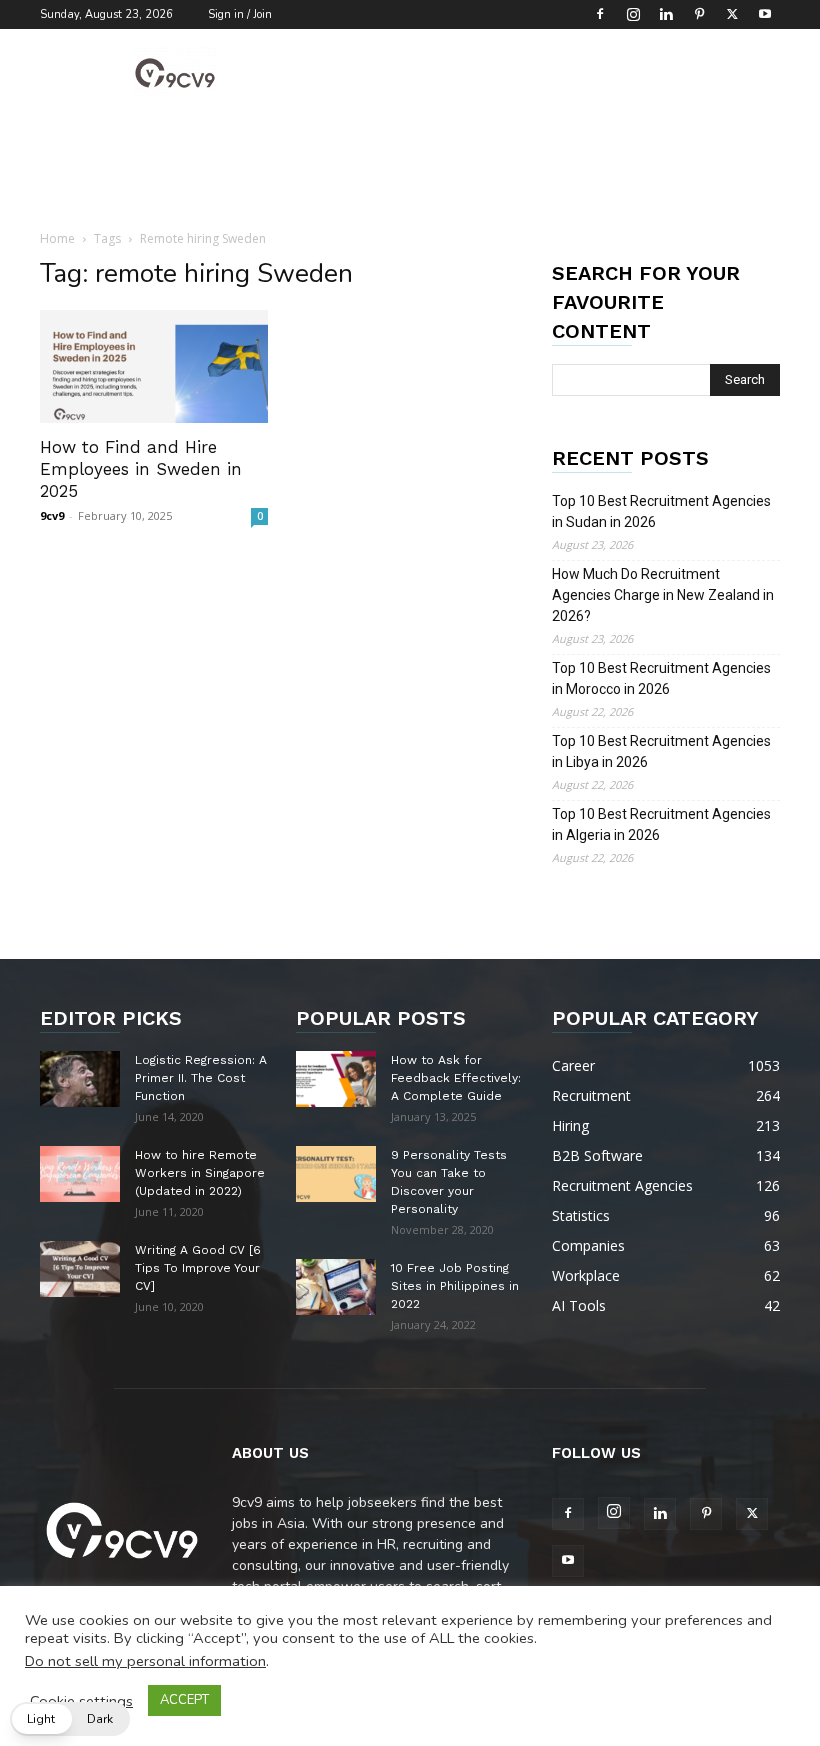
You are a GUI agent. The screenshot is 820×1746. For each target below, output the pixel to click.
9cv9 (52, 515)
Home (57, 238)
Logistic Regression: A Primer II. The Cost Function (201, 1078)
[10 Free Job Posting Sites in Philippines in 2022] (336, 1287)
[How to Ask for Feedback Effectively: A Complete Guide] (336, 1079)
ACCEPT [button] (184, 1700)
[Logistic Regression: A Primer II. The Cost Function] (80, 1079)
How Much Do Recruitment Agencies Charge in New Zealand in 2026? (663, 595)
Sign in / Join (240, 14)
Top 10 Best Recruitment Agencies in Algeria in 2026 (661, 824)
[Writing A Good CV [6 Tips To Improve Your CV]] (80, 1269)
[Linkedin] (666, 14)
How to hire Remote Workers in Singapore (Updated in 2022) (200, 1173)
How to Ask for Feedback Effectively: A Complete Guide (456, 1078)
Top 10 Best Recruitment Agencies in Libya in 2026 (661, 751)
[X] (732, 14)
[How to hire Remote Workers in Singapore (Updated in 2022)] (80, 1174)
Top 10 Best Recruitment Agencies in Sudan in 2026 (661, 511)
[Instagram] (633, 14)
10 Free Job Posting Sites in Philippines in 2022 (455, 1286)
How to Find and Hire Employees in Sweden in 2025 (141, 469)
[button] (70, 1719)
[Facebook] (600, 14)
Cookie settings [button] (81, 1701)
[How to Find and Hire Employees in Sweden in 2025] (154, 366)
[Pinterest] (699, 14)
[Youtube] (765, 14)
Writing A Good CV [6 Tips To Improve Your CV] (198, 1268)
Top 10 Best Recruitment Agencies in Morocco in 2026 (661, 678)
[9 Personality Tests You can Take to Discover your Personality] (336, 1174)
